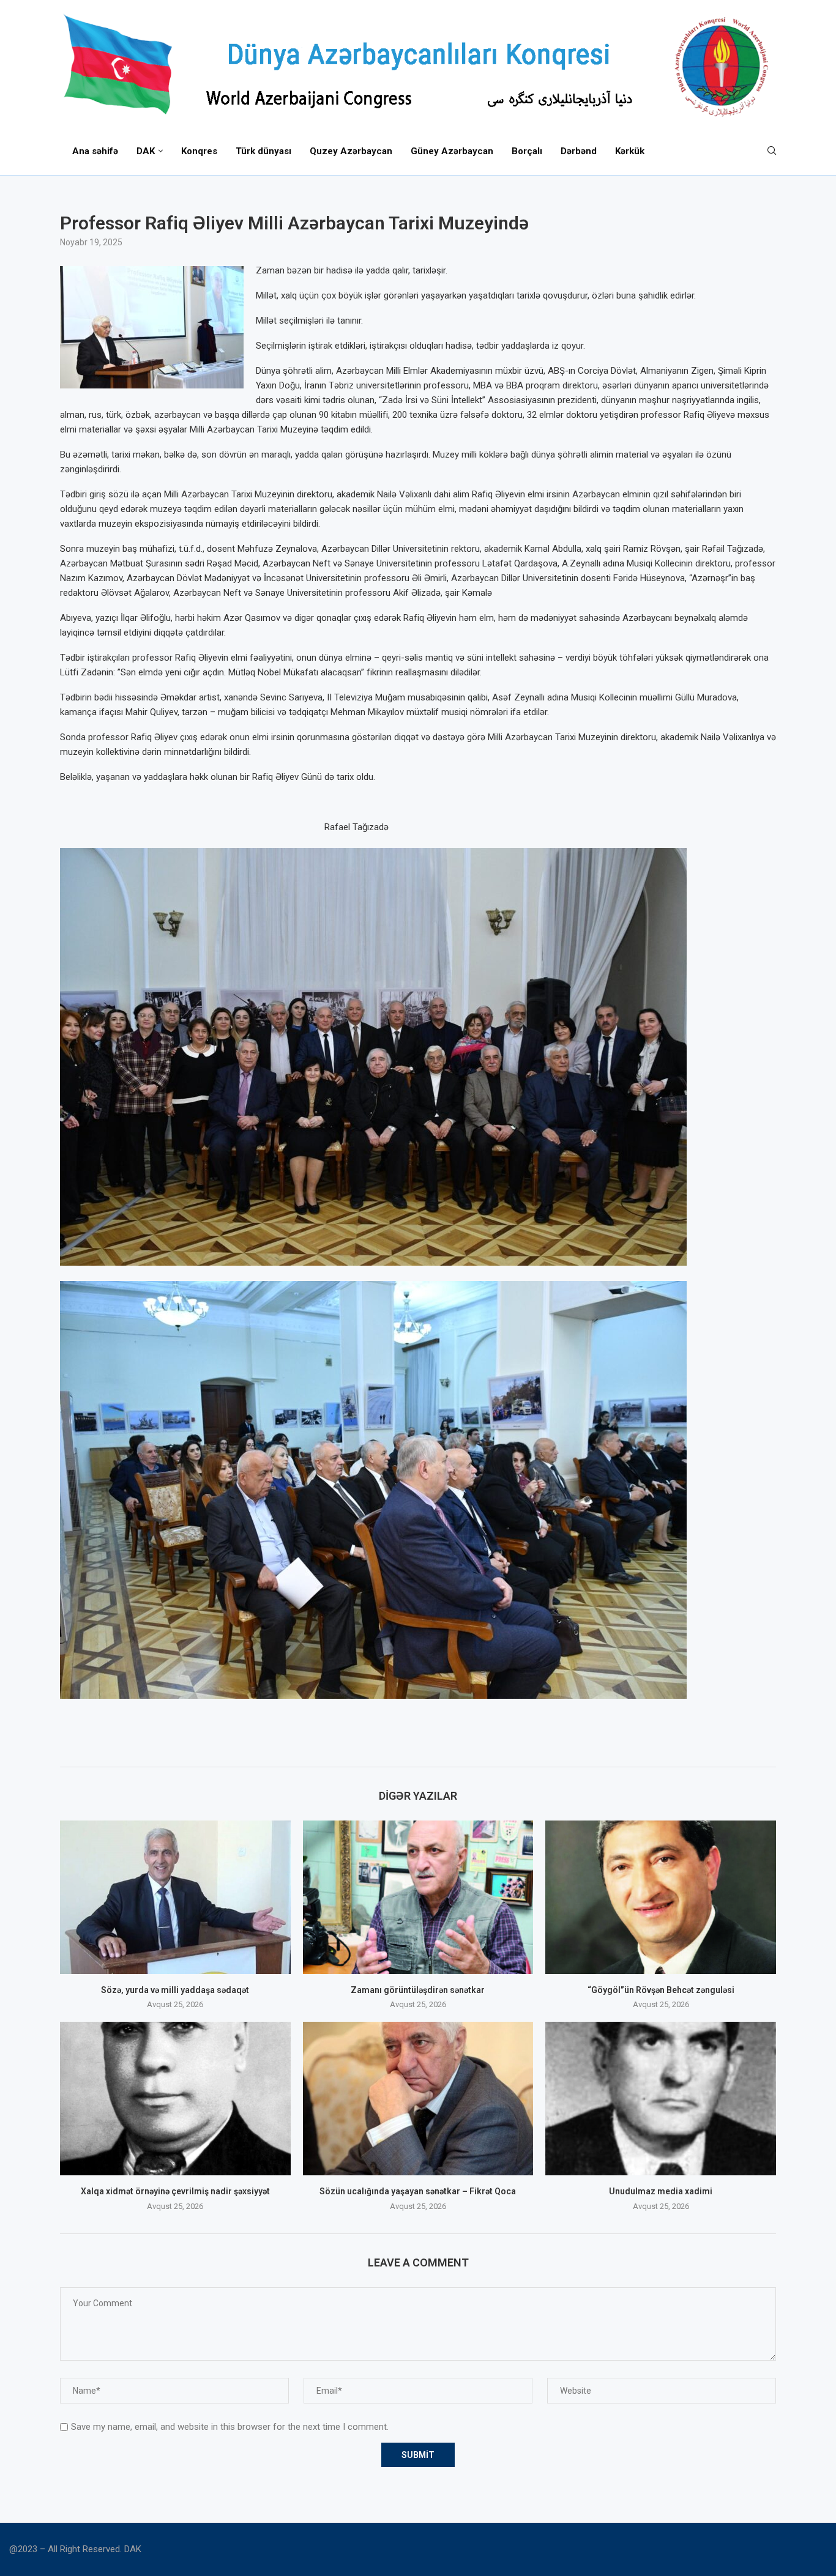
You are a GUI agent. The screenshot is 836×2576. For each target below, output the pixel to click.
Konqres (199, 151)
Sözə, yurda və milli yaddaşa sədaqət (175, 1990)
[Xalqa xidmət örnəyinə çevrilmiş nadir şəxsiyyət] (175, 2099)
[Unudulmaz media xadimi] (661, 2099)
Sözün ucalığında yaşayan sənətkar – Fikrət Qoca (418, 2191)
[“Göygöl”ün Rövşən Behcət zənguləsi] (661, 1897)
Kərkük (630, 151)
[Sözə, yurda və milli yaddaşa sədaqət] (175, 1897)
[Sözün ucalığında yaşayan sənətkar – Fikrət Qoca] (418, 2099)
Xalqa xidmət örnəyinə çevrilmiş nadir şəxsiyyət (175, 2191)
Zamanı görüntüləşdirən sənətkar (418, 1990)
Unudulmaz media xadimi (661, 2191)
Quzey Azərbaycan (351, 151)
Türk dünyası (263, 151)
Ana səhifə (95, 151)
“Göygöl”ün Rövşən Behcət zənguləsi (661, 1990)
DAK (146, 151)
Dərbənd (579, 151)
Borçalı (527, 151)
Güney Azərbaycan (452, 151)
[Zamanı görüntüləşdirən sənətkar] (418, 1897)
